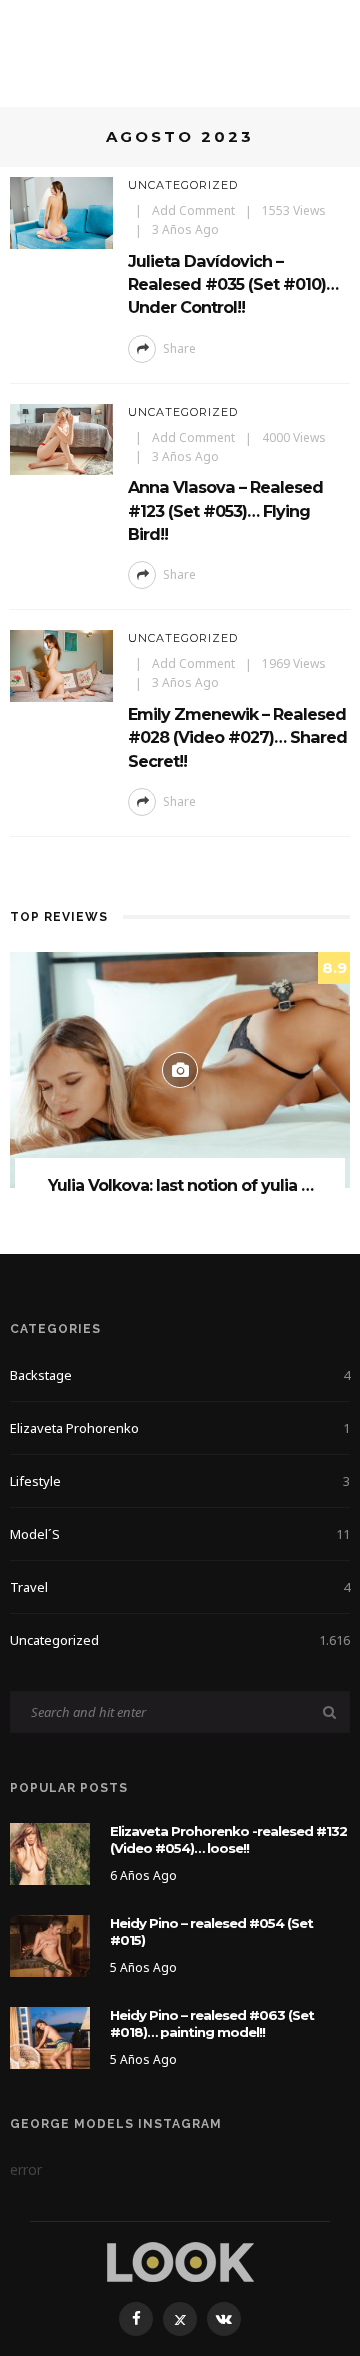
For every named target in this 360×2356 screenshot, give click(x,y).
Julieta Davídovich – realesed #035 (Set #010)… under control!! (233, 284)
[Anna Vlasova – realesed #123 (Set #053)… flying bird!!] (61, 437)
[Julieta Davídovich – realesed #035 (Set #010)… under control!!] (61, 211)
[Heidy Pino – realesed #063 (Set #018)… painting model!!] (50, 2036)
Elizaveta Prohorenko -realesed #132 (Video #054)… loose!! (228, 1839)
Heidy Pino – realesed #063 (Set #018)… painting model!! (212, 2023)
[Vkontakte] (224, 2319)
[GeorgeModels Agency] (180, 2260)
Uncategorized (183, 185)
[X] (180, 2319)
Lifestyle (180, 1481)
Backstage (180, 1375)
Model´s (180, 1534)
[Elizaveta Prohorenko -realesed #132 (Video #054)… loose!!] (50, 1852)
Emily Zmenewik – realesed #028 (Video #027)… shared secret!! (237, 737)
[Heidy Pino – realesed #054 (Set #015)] (50, 1944)
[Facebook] (136, 2319)
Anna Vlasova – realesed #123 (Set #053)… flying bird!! (225, 510)
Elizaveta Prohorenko (180, 1428)
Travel (180, 1587)
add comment (193, 210)
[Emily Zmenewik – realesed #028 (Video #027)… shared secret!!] (61, 664)
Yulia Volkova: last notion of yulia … (180, 1185)
